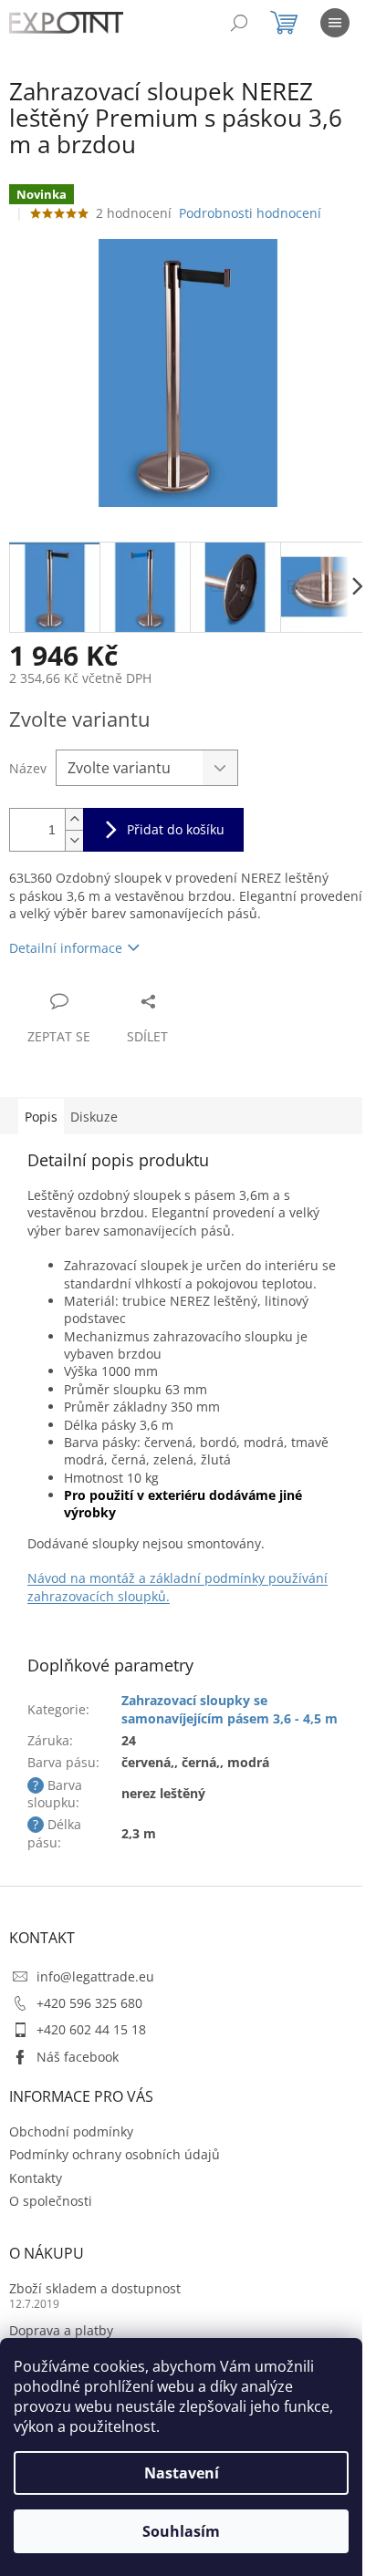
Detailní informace (66, 948)
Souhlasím (181, 2531)
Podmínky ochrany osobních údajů (115, 2154)
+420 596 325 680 (89, 2003)
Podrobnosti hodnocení (250, 213)
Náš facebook (78, 2057)
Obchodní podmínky (71, 2131)
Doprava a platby (61, 2330)
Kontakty (36, 2178)
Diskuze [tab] (94, 1117)
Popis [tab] (41, 1117)
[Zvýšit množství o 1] (74, 819)
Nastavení (182, 2473)
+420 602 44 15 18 (91, 2029)
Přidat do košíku (176, 829)
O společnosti (51, 2201)
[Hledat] (239, 23)
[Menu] (335, 23)
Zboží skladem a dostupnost (95, 2288)
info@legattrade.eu (95, 1976)
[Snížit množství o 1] (74, 840)
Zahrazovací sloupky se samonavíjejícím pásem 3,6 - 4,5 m (230, 1709)
